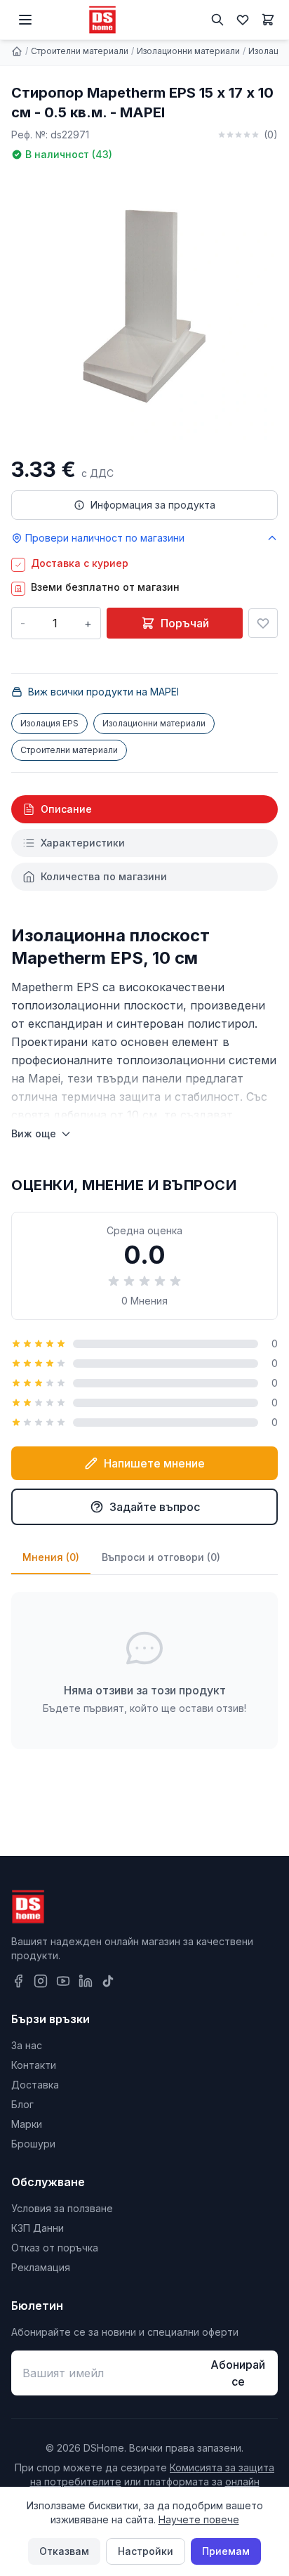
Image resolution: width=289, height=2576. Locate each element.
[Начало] (17, 51)
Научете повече (199, 2519)
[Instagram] (41, 1981)
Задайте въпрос (155, 1507)
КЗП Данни (38, 2228)
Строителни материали (80, 51)
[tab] (144, 809)
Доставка (35, 2085)
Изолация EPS (49, 723)
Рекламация (41, 2267)
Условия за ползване (62, 2208)
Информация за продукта (153, 505)
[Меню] (25, 20)
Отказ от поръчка (55, 2248)
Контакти (34, 2065)
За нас (27, 2045)
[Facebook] (18, 1981)
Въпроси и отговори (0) (161, 1557)
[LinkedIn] (86, 1981)
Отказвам (64, 2551)
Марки (27, 2124)
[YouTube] (63, 1981)
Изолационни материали (188, 51)
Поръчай (185, 623)
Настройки (146, 2551)
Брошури (33, 2144)
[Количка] (268, 20)
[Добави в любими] (263, 623)
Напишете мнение (154, 1463)
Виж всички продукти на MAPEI (103, 692)
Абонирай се (238, 2373)
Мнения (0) (51, 1557)
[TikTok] (108, 1981)
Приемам (226, 2551)
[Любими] (243, 20)
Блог (22, 2104)
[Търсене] (217, 20)
